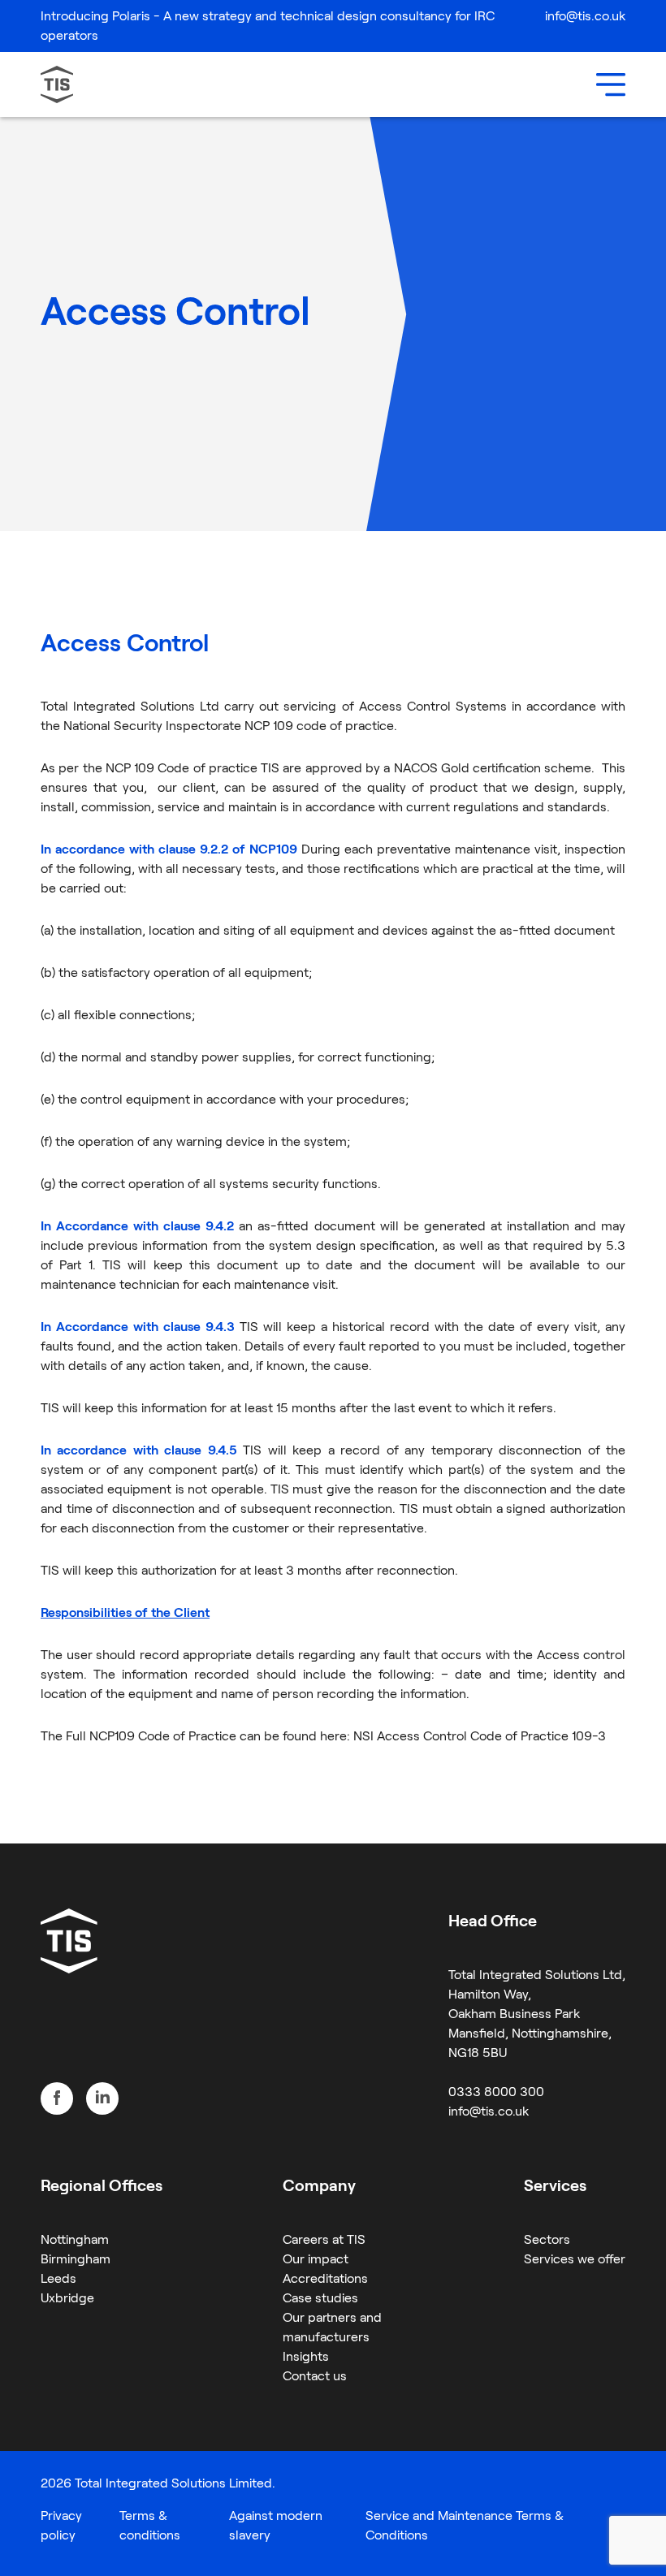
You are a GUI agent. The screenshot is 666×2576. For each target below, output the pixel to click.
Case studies (320, 2298)
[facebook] (57, 2098)
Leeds (58, 2278)
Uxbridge (67, 2298)
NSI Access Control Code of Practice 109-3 (480, 1736)
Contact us (315, 2376)
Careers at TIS (324, 2239)
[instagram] (102, 2098)
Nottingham (75, 2239)
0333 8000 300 (496, 2092)
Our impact (316, 2259)
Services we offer (575, 2259)
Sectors (547, 2239)
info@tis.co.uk (585, 16)
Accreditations (325, 2278)
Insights (306, 2356)
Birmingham (76, 2259)
